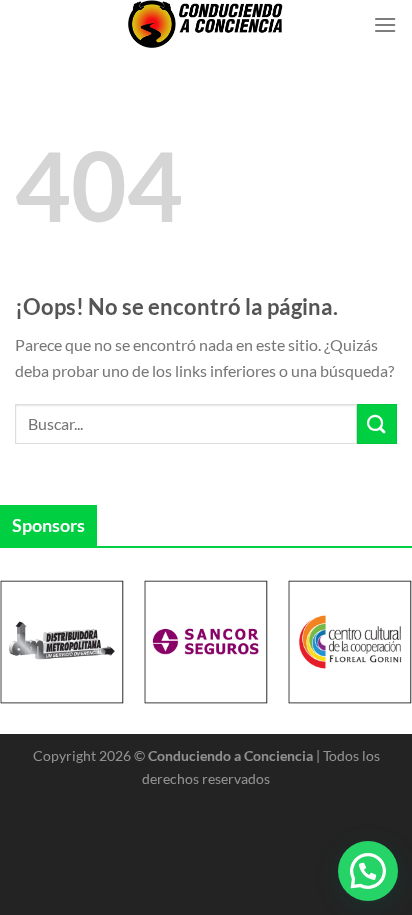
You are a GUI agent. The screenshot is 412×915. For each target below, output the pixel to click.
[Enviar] (377, 423)
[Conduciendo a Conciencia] (206, 24)
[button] (368, 871)
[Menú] (385, 24)
